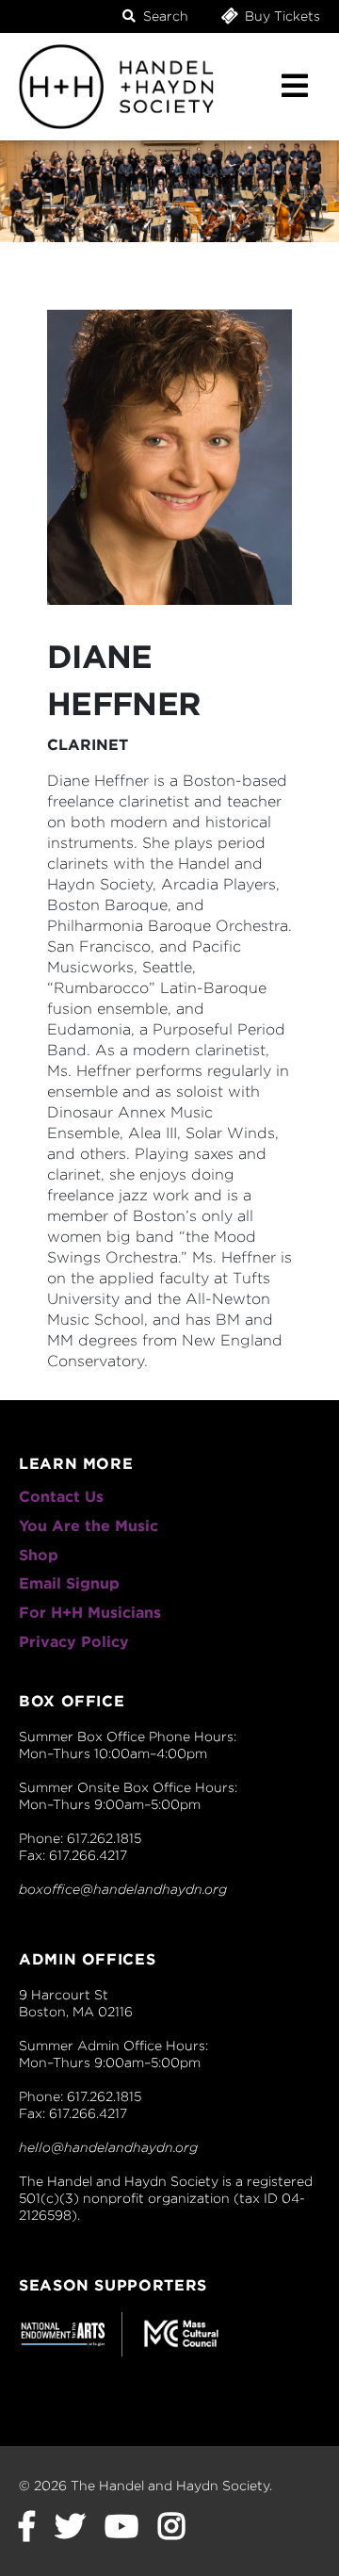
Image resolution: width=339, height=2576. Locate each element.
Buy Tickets (281, 16)
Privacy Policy (74, 1642)
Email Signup (69, 1583)
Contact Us (61, 1497)
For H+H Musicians (90, 1613)
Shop (39, 1555)
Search (164, 16)
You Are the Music (89, 1526)
